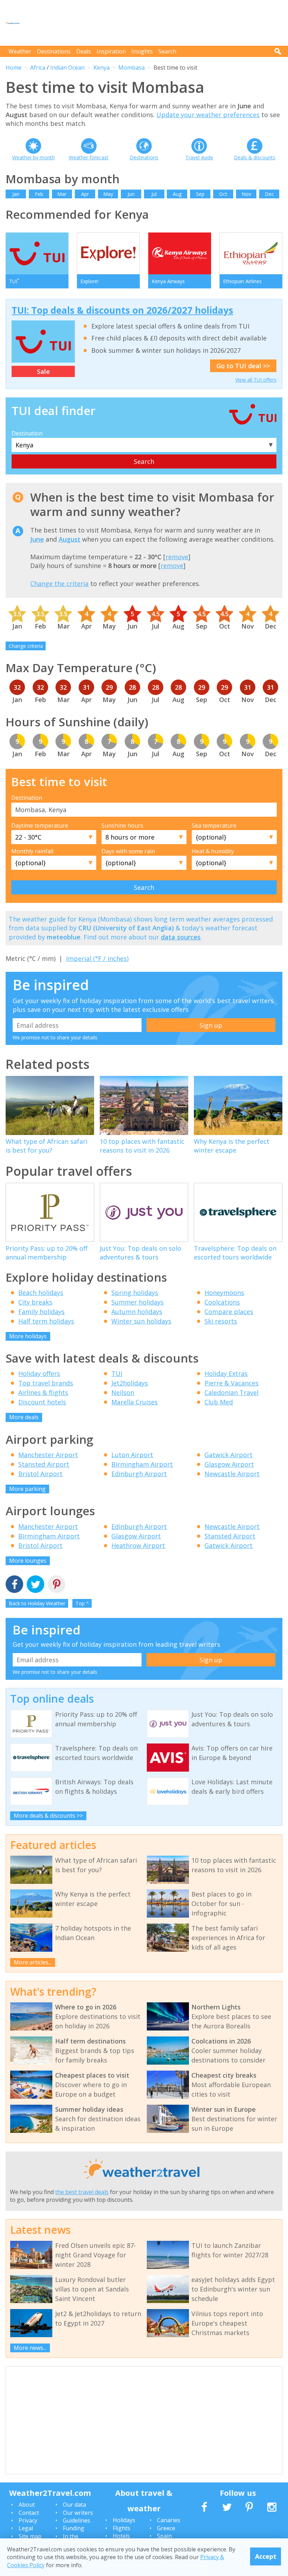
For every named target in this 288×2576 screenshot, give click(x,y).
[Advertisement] (155, 23)
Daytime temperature (40, 825)
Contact (29, 2513)
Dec (269, 194)
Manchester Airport (48, 1455)
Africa (38, 68)
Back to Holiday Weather (37, 1603)
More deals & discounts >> (48, 1816)
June (37, 539)
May (108, 194)
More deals (24, 1417)
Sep (200, 194)
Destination (27, 433)
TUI (117, 1373)
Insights (142, 51)
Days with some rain (128, 851)
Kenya (102, 68)
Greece (166, 2528)
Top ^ (82, 1603)
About (27, 2505)
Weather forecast (89, 157)
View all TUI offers (256, 380)
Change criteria (26, 646)
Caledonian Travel (231, 1392)
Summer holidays (138, 1302)
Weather (20, 51)
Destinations (54, 51)
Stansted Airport (44, 1464)
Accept (266, 2556)
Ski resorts (221, 1321)
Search (167, 51)
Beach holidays (41, 1293)
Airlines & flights (43, 1392)
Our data (74, 2505)
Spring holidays (135, 1293)
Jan (16, 194)
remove (177, 557)
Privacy (28, 2520)
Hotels (121, 2536)
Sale (43, 371)
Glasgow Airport (229, 1464)
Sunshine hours (122, 825)
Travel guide (199, 157)
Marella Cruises (135, 1402)
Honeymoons (224, 1293)
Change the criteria (59, 584)
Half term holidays (46, 1321)
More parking (27, 1489)
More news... (30, 2348)
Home (14, 68)
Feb (39, 194)
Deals (84, 51)
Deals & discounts (255, 157)
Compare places (229, 1312)
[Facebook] (14, 1585)
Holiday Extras (226, 1373)
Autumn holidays (137, 1312)
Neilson (123, 1392)
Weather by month (34, 157)
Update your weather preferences (208, 115)
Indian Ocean (67, 68)
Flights (122, 2528)
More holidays (28, 1336)
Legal (26, 2528)
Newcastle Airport (232, 1474)
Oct (223, 194)
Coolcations (222, 1302)
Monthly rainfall (32, 851)
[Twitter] (35, 1585)
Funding (74, 2528)
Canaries (169, 2520)
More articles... (33, 1962)
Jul (154, 194)
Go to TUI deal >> (243, 366)
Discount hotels (42, 1402)
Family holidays (41, 1312)
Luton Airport (132, 1455)
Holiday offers (39, 1373)
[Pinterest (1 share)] (57, 1585)
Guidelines (77, 2520)
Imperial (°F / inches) (97, 958)
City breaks (35, 1302)
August (70, 539)
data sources (181, 937)
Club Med (219, 1402)
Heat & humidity (213, 851)
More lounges (28, 1561)
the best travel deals (82, 2192)
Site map (30, 2536)
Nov (246, 194)
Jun (131, 194)
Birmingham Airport (142, 1464)
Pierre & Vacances (231, 1383)
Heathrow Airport (138, 1545)
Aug (177, 194)
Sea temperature (214, 825)
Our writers (78, 2513)
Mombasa (132, 68)
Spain (164, 2536)
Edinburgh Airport (139, 1474)
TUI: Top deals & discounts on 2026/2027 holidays (122, 310)
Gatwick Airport (228, 1455)
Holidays (124, 2520)
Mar (62, 194)
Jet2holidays (130, 1383)
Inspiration (111, 51)
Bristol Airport (40, 1474)
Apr (85, 194)
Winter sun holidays (141, 1321)
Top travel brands (46, 1383)
